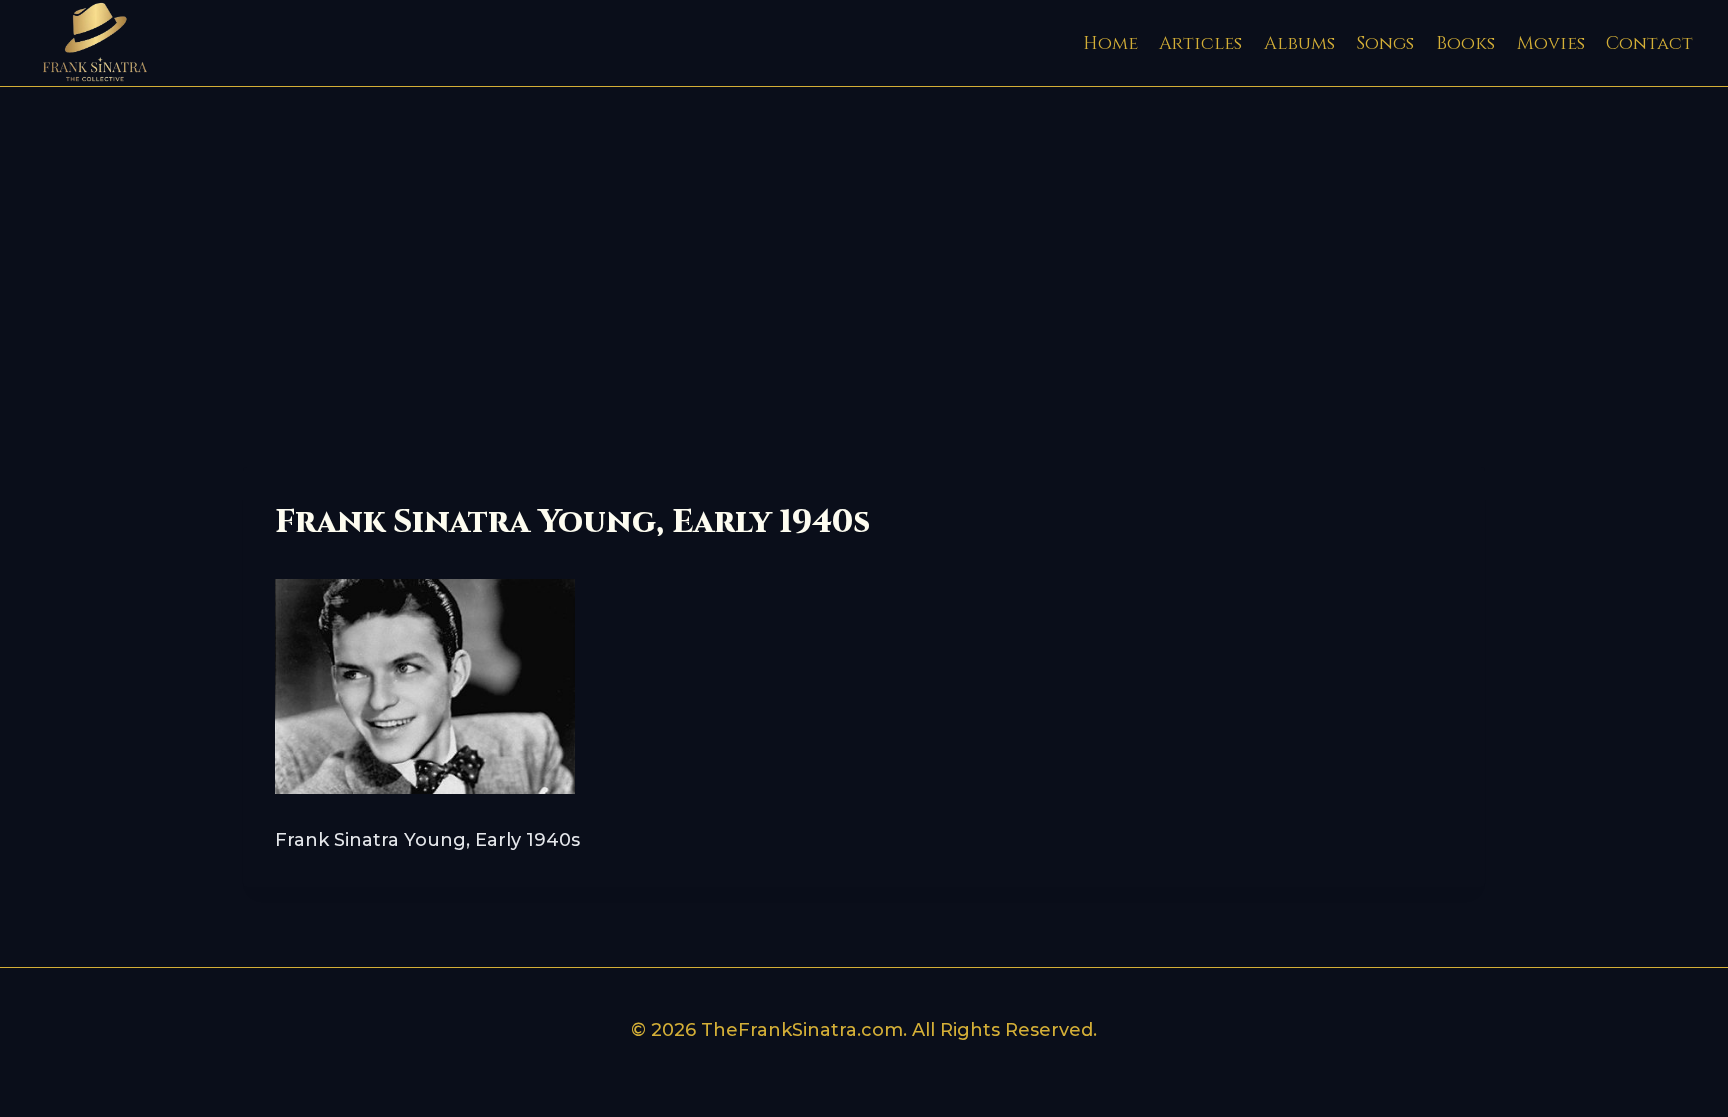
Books (1465, 43)
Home (1110, 43)
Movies (1551, 43)
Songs (1385, 43)
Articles (1200, 43)
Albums (1299, 43)
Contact (1649, 43)
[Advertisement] (864, 237)
